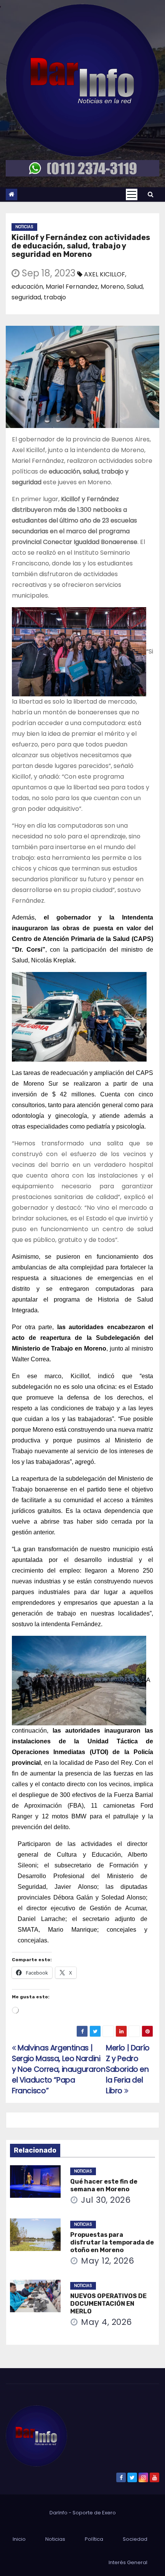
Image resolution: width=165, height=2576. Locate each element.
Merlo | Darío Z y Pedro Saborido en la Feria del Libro (128, 2069)
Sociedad (135, 2539)
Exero (109, 2513)
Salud (135, 287)
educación (27, 287)
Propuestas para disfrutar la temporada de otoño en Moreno (112, 2242)
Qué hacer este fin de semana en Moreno (104, 2185)
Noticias (24, 227)
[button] (151, 194)
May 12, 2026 (107, 2261)
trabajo (55, 297)
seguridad (26, 297)
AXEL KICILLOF (105, 274)
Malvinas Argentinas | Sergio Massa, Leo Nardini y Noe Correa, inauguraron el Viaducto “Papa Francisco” (59, 2069)
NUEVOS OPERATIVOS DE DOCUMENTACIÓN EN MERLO (108, 2304)
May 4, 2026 (106, 2322)
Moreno (112, 287)
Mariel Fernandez (72, 287)
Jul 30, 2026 (106, 2200)
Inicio (19, 2539)
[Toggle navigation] (132, 194)
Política (94, 2539)
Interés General (128, 2562)
